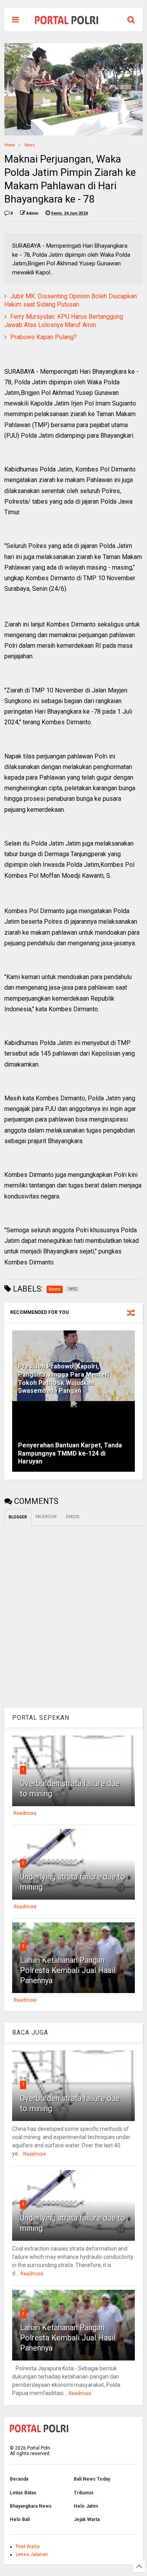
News (30, 145)
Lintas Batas (23, 2493)
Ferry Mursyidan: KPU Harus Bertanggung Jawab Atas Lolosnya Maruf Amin (64, 321)
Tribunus (84, 2493)
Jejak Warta (87, 2519)
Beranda (19, 2479)
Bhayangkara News (31, 2506)
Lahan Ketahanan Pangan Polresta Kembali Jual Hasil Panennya (68, 1970)
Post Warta (28, 2547)
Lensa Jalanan (32, 2554)
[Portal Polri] (67, 22)
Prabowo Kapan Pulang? (44, 337)
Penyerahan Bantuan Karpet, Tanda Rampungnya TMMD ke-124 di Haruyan (70, 1453)
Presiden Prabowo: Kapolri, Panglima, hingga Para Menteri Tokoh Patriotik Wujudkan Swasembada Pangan (64, 1378)
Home (10, 145)
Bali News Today (92, 2479)
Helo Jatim (86, 2506)
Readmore (25, 1813)
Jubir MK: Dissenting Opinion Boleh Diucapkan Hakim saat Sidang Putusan (71, 300)
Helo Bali (20, 2519)
